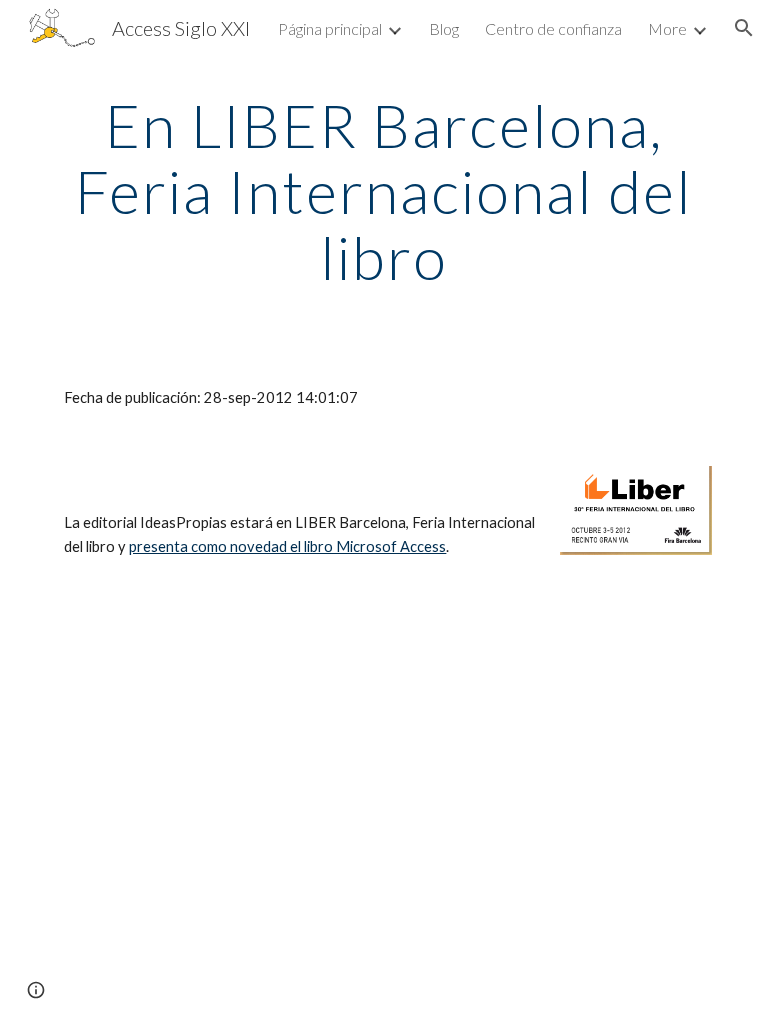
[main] (383, 191)
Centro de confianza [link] (553, 28)
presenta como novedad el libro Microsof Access (287, 546)
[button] (744, 28)
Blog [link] (444, 28)
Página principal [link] (330, 28)
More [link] (667, 28)
